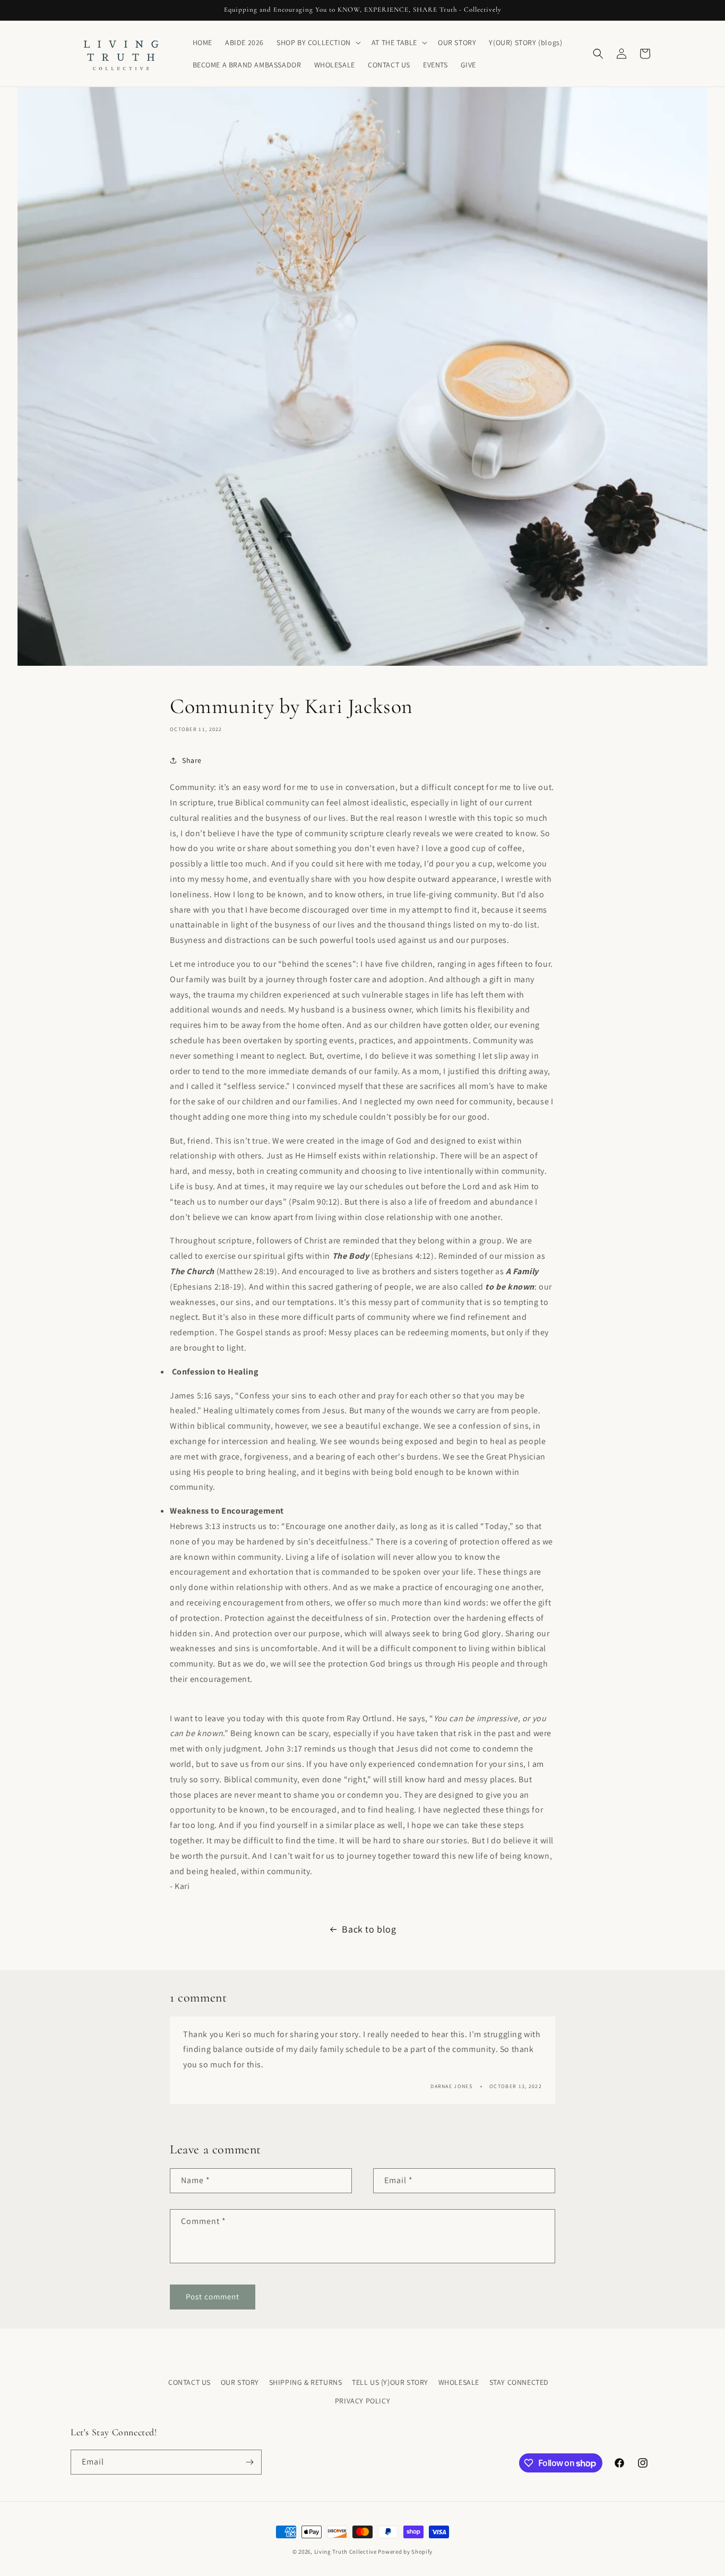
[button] (318, 42)
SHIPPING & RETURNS (306, 2382)
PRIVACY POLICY (362, 2401)
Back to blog (369, 1929)
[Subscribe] (249, 2462)
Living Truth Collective (346, 2552)
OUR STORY (240, 2382)
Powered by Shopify (405, 2552)
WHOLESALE (459, 2382)
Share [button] (192, 760)
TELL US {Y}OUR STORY (390, 2382)
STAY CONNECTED (519, 2382)
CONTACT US (189, 2382)
